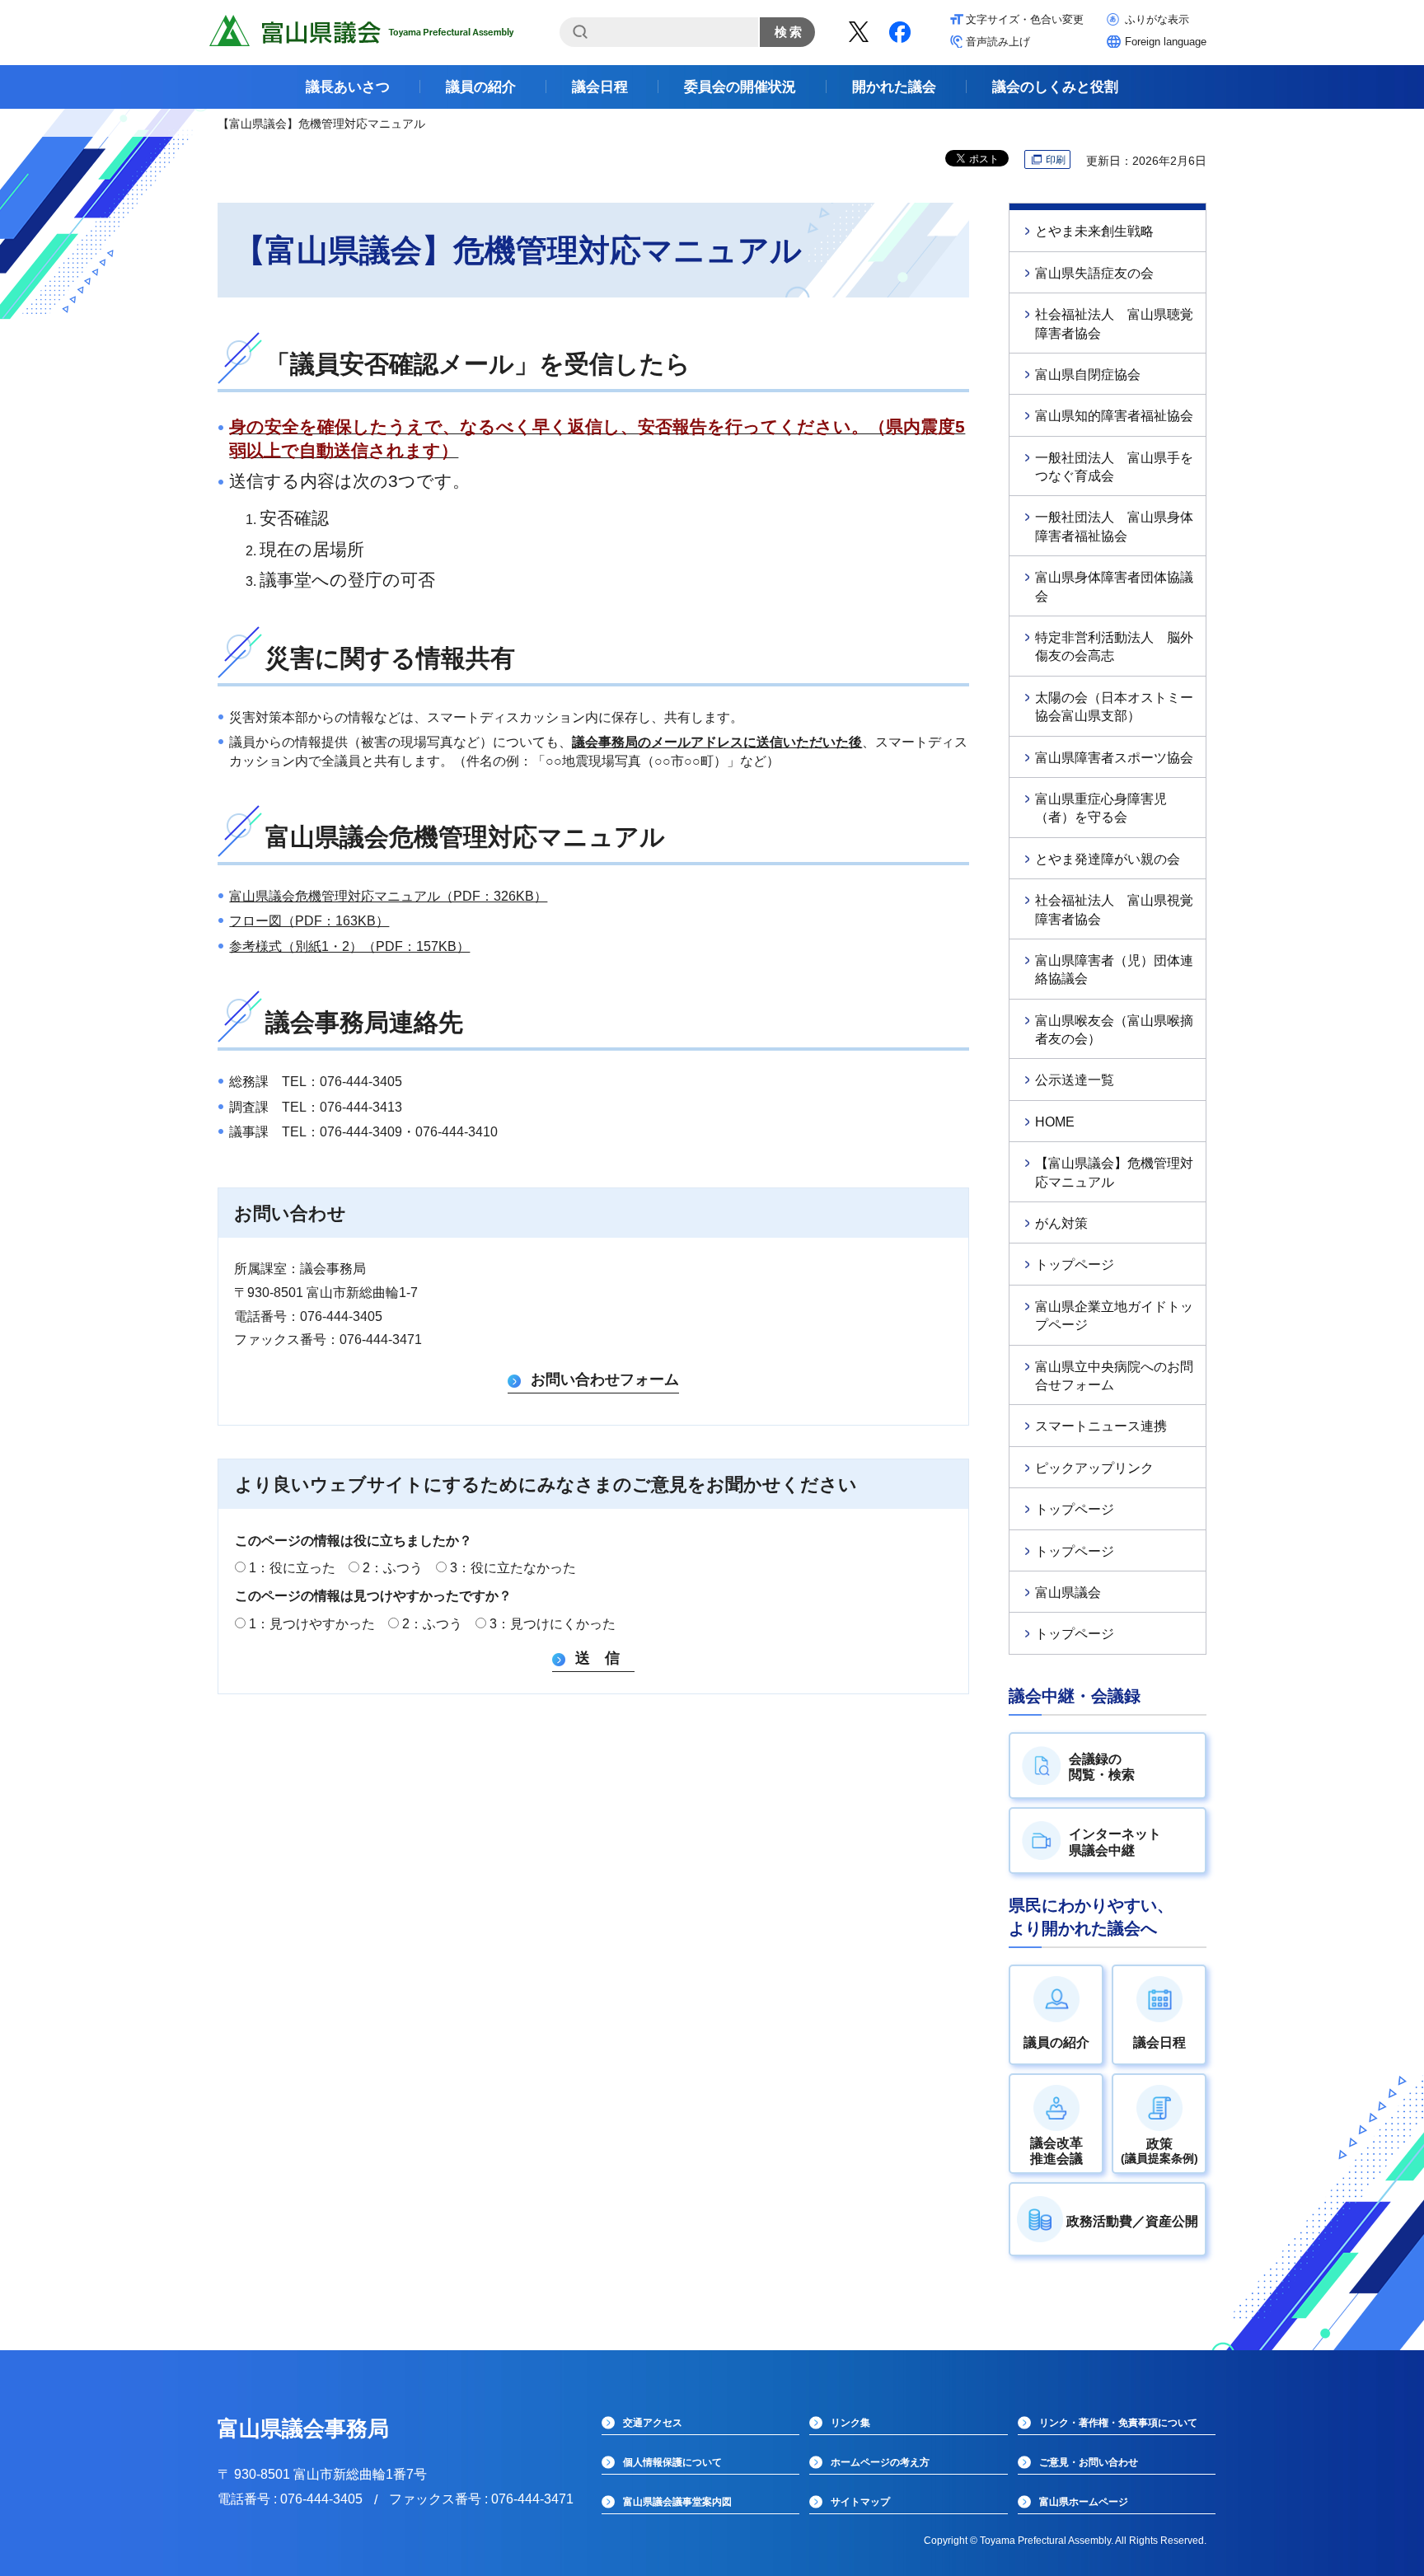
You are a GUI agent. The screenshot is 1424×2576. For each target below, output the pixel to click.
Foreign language (1166, 42)
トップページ (1075, 1265)
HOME (1055, 1122)
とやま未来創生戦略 (1094, 231)
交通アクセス (653, 2423)
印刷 (1056, 160)
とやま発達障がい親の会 (1108, 859)
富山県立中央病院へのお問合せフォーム (1114, 1376)
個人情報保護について (672, 2462)
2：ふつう (393, 1568)
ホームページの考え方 (880, 2462)
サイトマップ (860, 2502)
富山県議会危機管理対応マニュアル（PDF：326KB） (388, 896)
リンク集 (850, 2423)
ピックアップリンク (1094, 1468)
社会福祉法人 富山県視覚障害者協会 (1114, 909)
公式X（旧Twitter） (859, 32)
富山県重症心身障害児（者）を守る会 (1101, 808)
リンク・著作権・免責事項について (1118, 2423)
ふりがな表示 (1157, 19)
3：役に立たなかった (513, 1568)
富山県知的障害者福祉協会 (1114, 416)
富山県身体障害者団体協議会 (1114, 586)
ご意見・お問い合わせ (1089, 2462)
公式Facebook (900, 32)
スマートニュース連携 (1101, 1426)
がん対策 (1061, 1223)
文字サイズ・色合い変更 (1025, 19)
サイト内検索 (580, 32)
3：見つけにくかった (553, 1624)
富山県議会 (1068, 1592)
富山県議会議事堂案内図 (677, 2502)
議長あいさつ (348, 87)
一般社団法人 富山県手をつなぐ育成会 (1114, 467)
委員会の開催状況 (740, 87)
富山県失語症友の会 (1094, 273)
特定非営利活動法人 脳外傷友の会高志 (1114, 646)
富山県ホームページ (1084, 2502)
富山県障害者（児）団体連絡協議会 (1114, 970)
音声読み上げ (998, 42)
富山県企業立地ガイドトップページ (1114, 1316)
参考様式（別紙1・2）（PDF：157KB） (349, 946)
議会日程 (600, 87)
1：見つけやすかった (312, 1624)
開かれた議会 (894, 87)
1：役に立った (292, 1568)
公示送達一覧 (1075, 1080)
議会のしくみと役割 (1055, 87)
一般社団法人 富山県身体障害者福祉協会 (1114, 526)
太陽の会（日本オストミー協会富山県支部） (1114, 707)
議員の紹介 (481, 87)
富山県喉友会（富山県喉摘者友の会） (1114, 1030)
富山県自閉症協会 (1088, 375)
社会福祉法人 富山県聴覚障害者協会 (1114, 323)
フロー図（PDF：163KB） (309, 921)
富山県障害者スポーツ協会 (1114, 758)
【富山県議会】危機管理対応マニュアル (1114, 1172)
